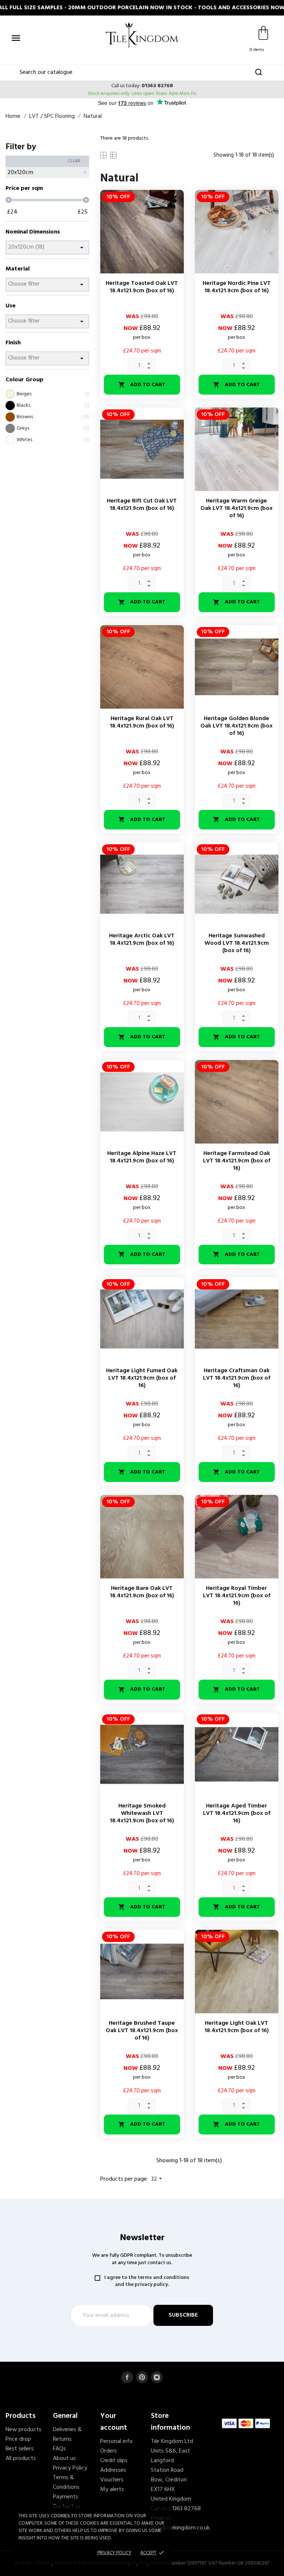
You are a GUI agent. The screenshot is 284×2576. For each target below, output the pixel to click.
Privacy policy (114, 2553)
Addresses (113, 2470)
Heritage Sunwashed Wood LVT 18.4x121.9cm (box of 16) (237, 943)
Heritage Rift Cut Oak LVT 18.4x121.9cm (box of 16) (142, 505)
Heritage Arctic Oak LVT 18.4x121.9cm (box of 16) (142, 940)
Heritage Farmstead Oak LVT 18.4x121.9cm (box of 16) (237, 1161)
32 (158, 2179)
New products (23, 2430)
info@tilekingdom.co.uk (180, 2528)
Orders (109, 2451)
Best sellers (20, 2449)
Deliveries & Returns (67, 2434)
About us (64, 2459)
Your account (114, 2422)
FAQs (59, 2449)
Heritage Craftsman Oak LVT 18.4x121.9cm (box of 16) (237, 1378)
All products (21, 2459)
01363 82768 (157, 86)
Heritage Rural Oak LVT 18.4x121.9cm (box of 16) (142, 722)
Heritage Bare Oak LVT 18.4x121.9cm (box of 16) (142, 1592)
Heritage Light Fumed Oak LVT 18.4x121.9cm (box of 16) (142, 1378)
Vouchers (112, 2480)
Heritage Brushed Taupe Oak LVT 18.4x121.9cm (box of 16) (142, 2031)
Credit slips (114, 2461)
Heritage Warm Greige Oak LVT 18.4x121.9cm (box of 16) (236, 508)
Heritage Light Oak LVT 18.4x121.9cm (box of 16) (237, 2027)
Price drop (18, 2439)
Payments (65, 2497)
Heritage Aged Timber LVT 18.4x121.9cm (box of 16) (237, 1813)
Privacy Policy (70, 2468)
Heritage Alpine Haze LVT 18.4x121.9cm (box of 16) (142, 1157)
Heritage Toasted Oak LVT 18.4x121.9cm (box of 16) (142, 287)
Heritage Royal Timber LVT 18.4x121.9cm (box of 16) (237, 1596)
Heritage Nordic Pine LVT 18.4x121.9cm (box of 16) (237, 287)
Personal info (116, 2442)
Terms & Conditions (66, 2483)
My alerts (112, 2490)
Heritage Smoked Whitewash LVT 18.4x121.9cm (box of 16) (142, 1813)
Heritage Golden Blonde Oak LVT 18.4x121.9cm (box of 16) (236, 726)
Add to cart (142, 385)
